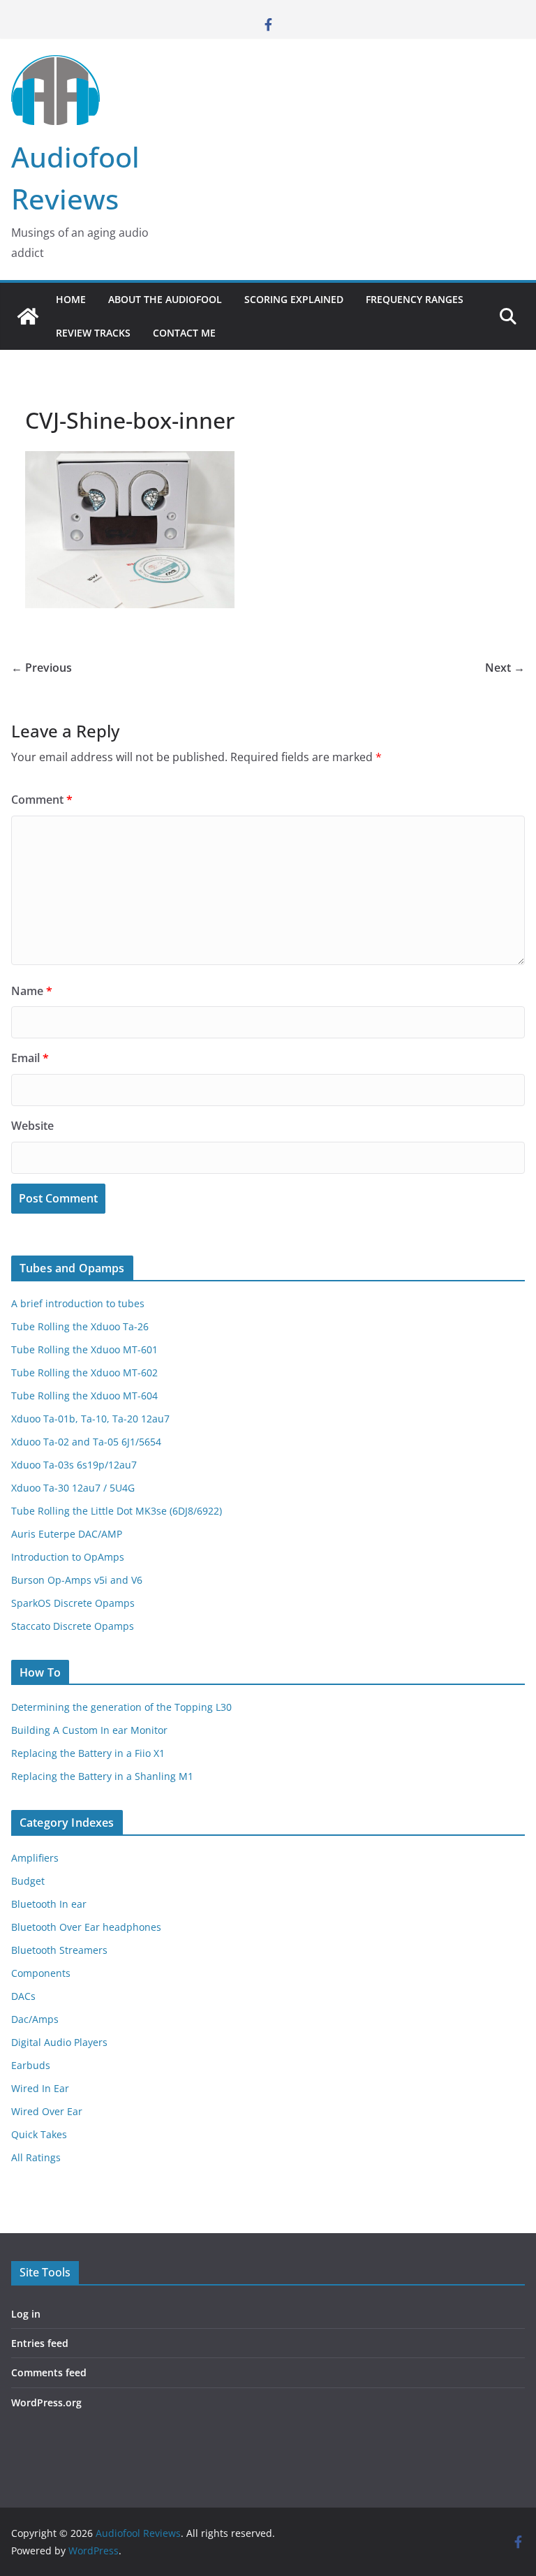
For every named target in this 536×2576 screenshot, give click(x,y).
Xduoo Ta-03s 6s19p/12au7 (74, 1465)
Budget (28, 1881)
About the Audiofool (165, 299)
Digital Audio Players (59, 2042)
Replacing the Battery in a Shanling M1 (102, 1776)
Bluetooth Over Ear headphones (86, 1927)
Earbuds (31, 2065)
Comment (42, 800)
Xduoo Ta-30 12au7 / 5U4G (73, 1488)
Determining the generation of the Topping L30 (121, 1707)
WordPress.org (46, 2402)
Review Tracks (93, 333)
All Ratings (36, 2157)
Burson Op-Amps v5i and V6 (77, 1580)
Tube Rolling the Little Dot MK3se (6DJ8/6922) (117, 1511)
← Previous (42, 668)
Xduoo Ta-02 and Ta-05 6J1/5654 (86, 1442)
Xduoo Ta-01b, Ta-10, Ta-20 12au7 (90, 1419)
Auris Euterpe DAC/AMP (67, 1534)
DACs (23, 1996)
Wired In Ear (40, 2088)
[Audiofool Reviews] (28, 316)
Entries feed (40, 2343)
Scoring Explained (294, 299)
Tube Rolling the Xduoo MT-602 (84, 1372)
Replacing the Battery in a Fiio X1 (88, 1753)
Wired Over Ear (47, 2111)
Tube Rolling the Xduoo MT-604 (84, 1396)
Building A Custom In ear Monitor (89, 1730)
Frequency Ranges (415, 299)
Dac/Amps (35, 2019)
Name (32, 991)
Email (30, 1058)
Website (32, 1126)
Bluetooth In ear (49, 1904)
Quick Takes (39, 2134)
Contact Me (184, 333)
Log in (26, 2314)
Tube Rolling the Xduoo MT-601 (84, 1349)
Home (71, 299)
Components (41, 1973)
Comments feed (49, 2372)
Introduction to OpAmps (68, 1557)
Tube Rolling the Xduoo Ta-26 (80, 1326)
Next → (505, 668)
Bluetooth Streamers (59, 1950)
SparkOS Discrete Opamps (73, 1603)
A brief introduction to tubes (78, 1303)
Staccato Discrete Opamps (73, 1626)
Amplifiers (35, 1858)
